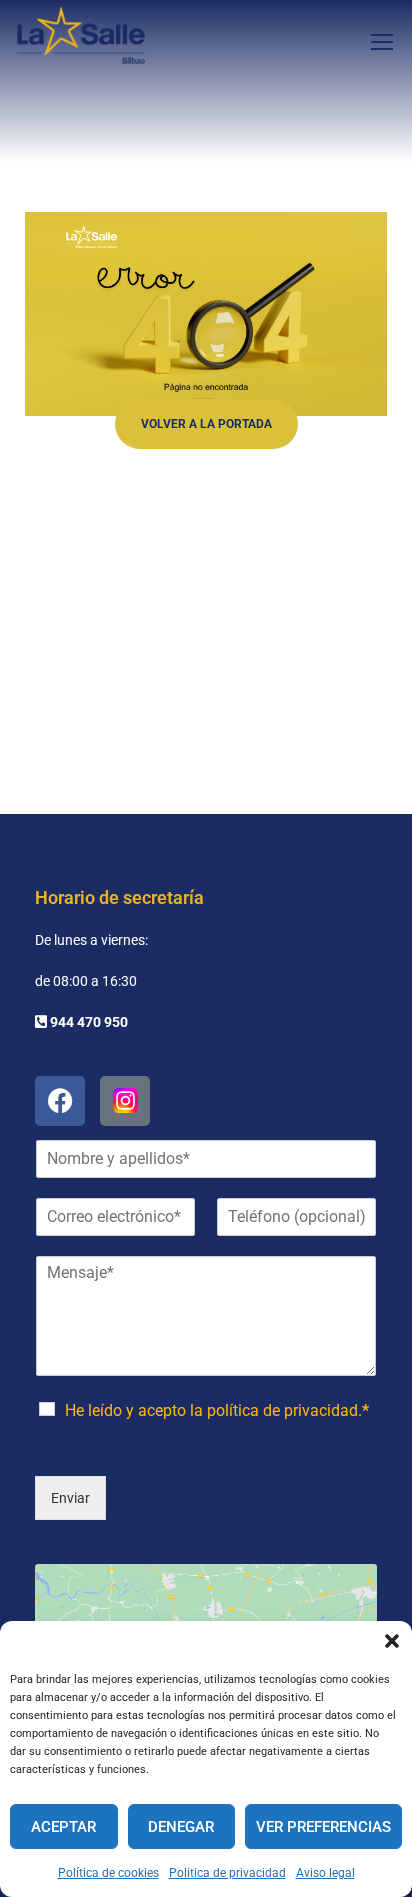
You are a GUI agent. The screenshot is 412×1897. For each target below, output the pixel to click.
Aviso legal (325, 1873)
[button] (392, 1641)
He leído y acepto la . (217, 1410)
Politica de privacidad (227, 1873)
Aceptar (63, 1827)
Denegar (181, 1827)
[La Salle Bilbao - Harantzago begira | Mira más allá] (81, 41)
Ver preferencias (323, 1827)
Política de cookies (108, 1873)
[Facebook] (60, 1101)
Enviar (70, 1498)
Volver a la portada (206, 424)
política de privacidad (282, 1410)
